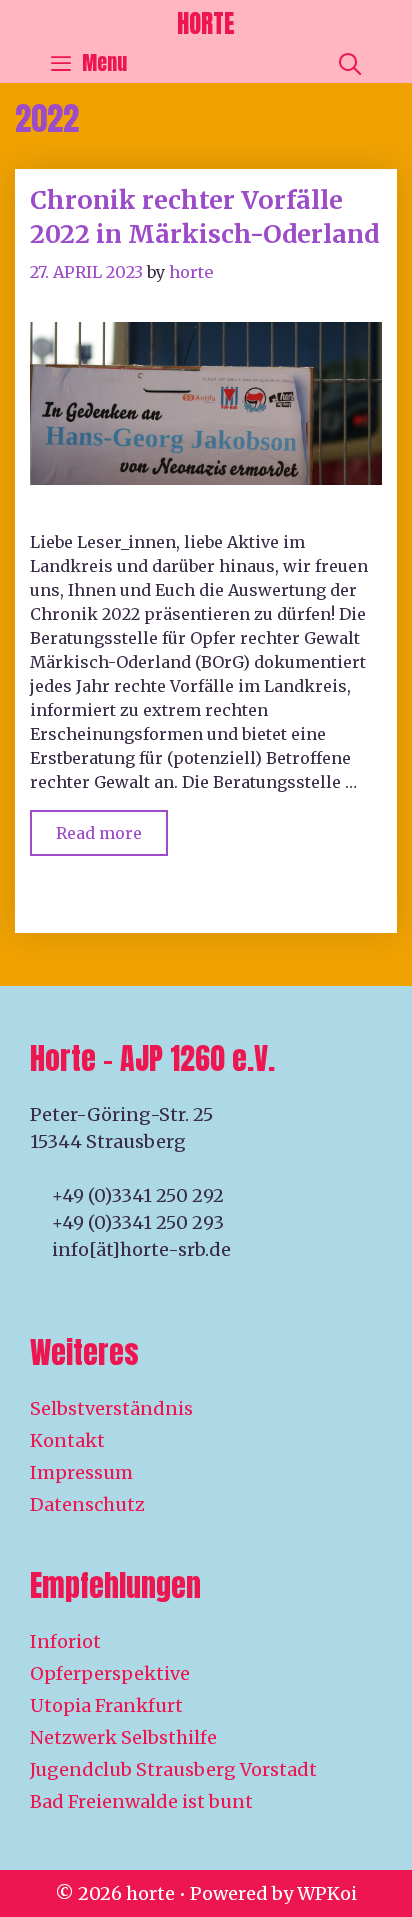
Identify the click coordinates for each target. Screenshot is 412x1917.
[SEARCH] (350, 63)
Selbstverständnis (111, 1408)
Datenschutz (87, 1504)
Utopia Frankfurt (106, 1705)
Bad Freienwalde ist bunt (141, 1801)
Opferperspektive (110, 1673)
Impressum (81, 1472)
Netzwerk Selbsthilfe (123, 1737)
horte (206, 23)
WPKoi (327, 1893)
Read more (112, 826)
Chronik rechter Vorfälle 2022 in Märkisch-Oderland (204, 217)
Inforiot (65, 1641)
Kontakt (67, 1440)
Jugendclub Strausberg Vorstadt (173, 1769)
